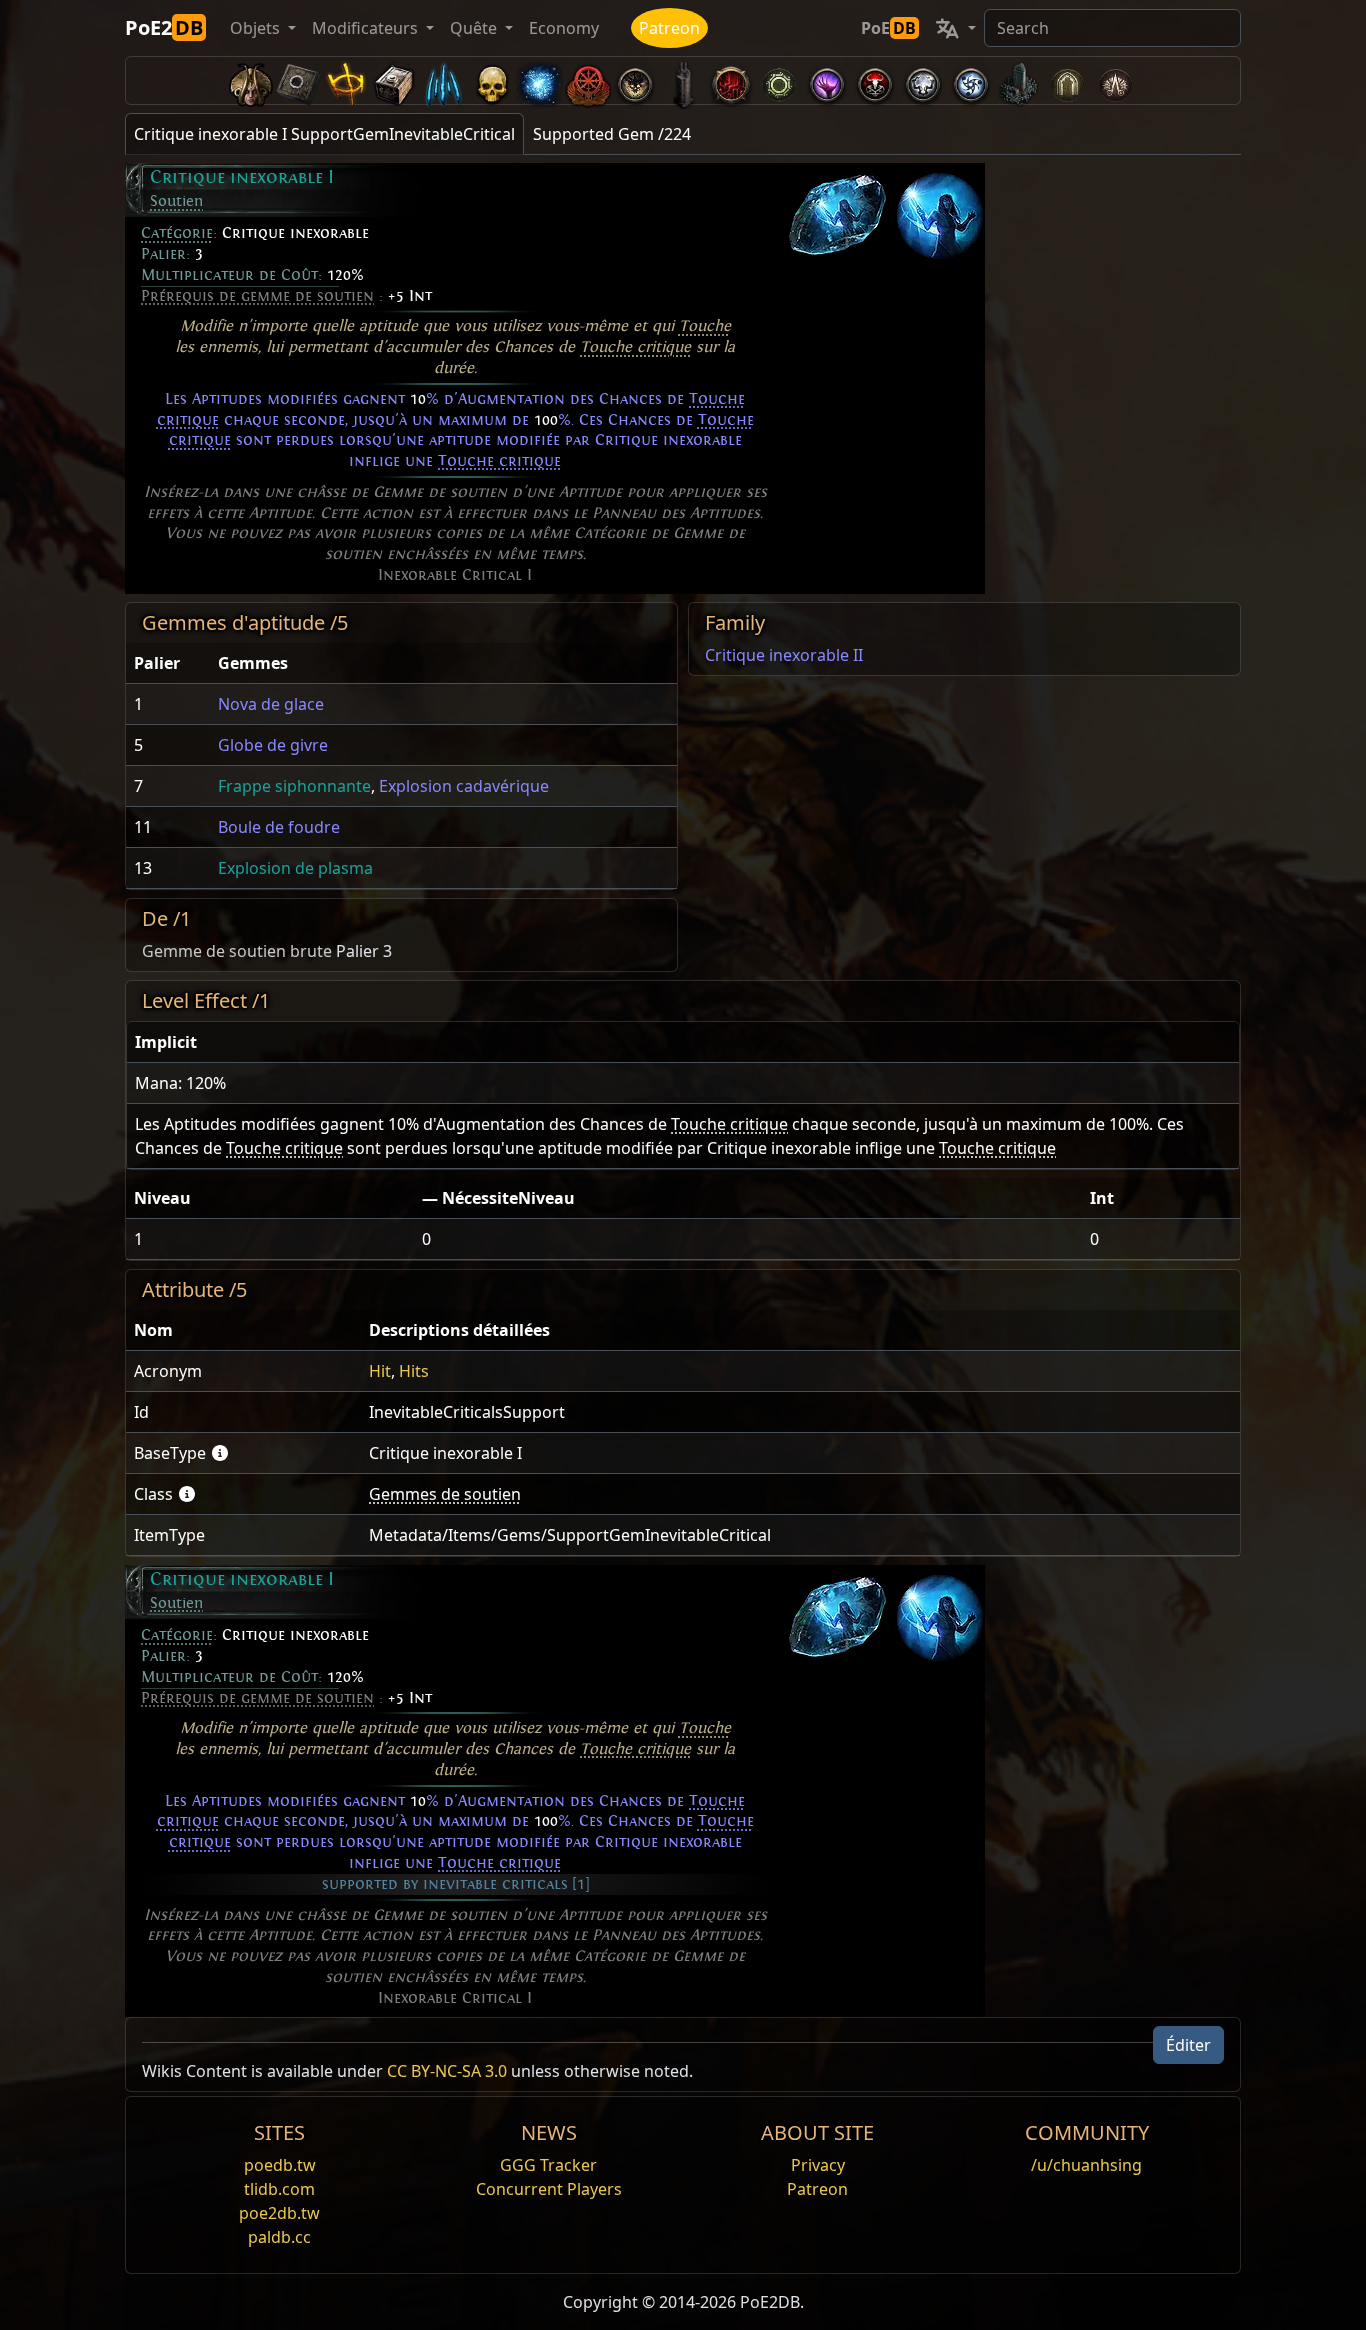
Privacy (818, 2165)
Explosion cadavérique (464, 786)
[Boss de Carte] (635, 80)
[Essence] (443, 80)
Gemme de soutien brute (237, 951)
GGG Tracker (548, 2165)
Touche (705, 326)
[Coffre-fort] (395, 80)
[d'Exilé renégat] (587, 80)
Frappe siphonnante (294, 786)
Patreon (669, 28)
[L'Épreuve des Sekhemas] (1067, 80)
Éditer (1188, 2045)
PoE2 (164, 27)
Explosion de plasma (295, 868)
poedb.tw (280, 2165)
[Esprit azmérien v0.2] (539, 80)
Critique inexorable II (784, 655)
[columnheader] (168, 663)
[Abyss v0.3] (779, 80)
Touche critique (635, 347)
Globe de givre (273, 745)
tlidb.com (279, 2189)
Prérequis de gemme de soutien (257, 296)
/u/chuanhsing (1086, 2165)
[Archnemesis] (491, 80)
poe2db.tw (279, 2213)
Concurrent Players (549, 2189)
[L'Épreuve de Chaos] (1115, 80)
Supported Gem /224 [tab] (612, 134)
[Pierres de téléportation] (299, 80)
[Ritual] (875, 80)
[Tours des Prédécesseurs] (683, 80)
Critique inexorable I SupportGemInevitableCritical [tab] (324, 134)
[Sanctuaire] (347, 80)
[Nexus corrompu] (731, 80)
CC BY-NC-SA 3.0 (447, 2071)
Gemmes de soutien (445, 1494)
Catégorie (177, 233)
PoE (888, 28)
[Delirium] (923, 80)
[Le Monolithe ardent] (1019, 80)
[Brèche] (827, 80)
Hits (414, 1371)
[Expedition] (971, 80)
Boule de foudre (279, 827)
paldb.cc (279, 2237)
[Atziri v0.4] (251, 80)
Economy (564, 28)
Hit (380, 1371)
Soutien (176, 201)
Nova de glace (271, 704)
